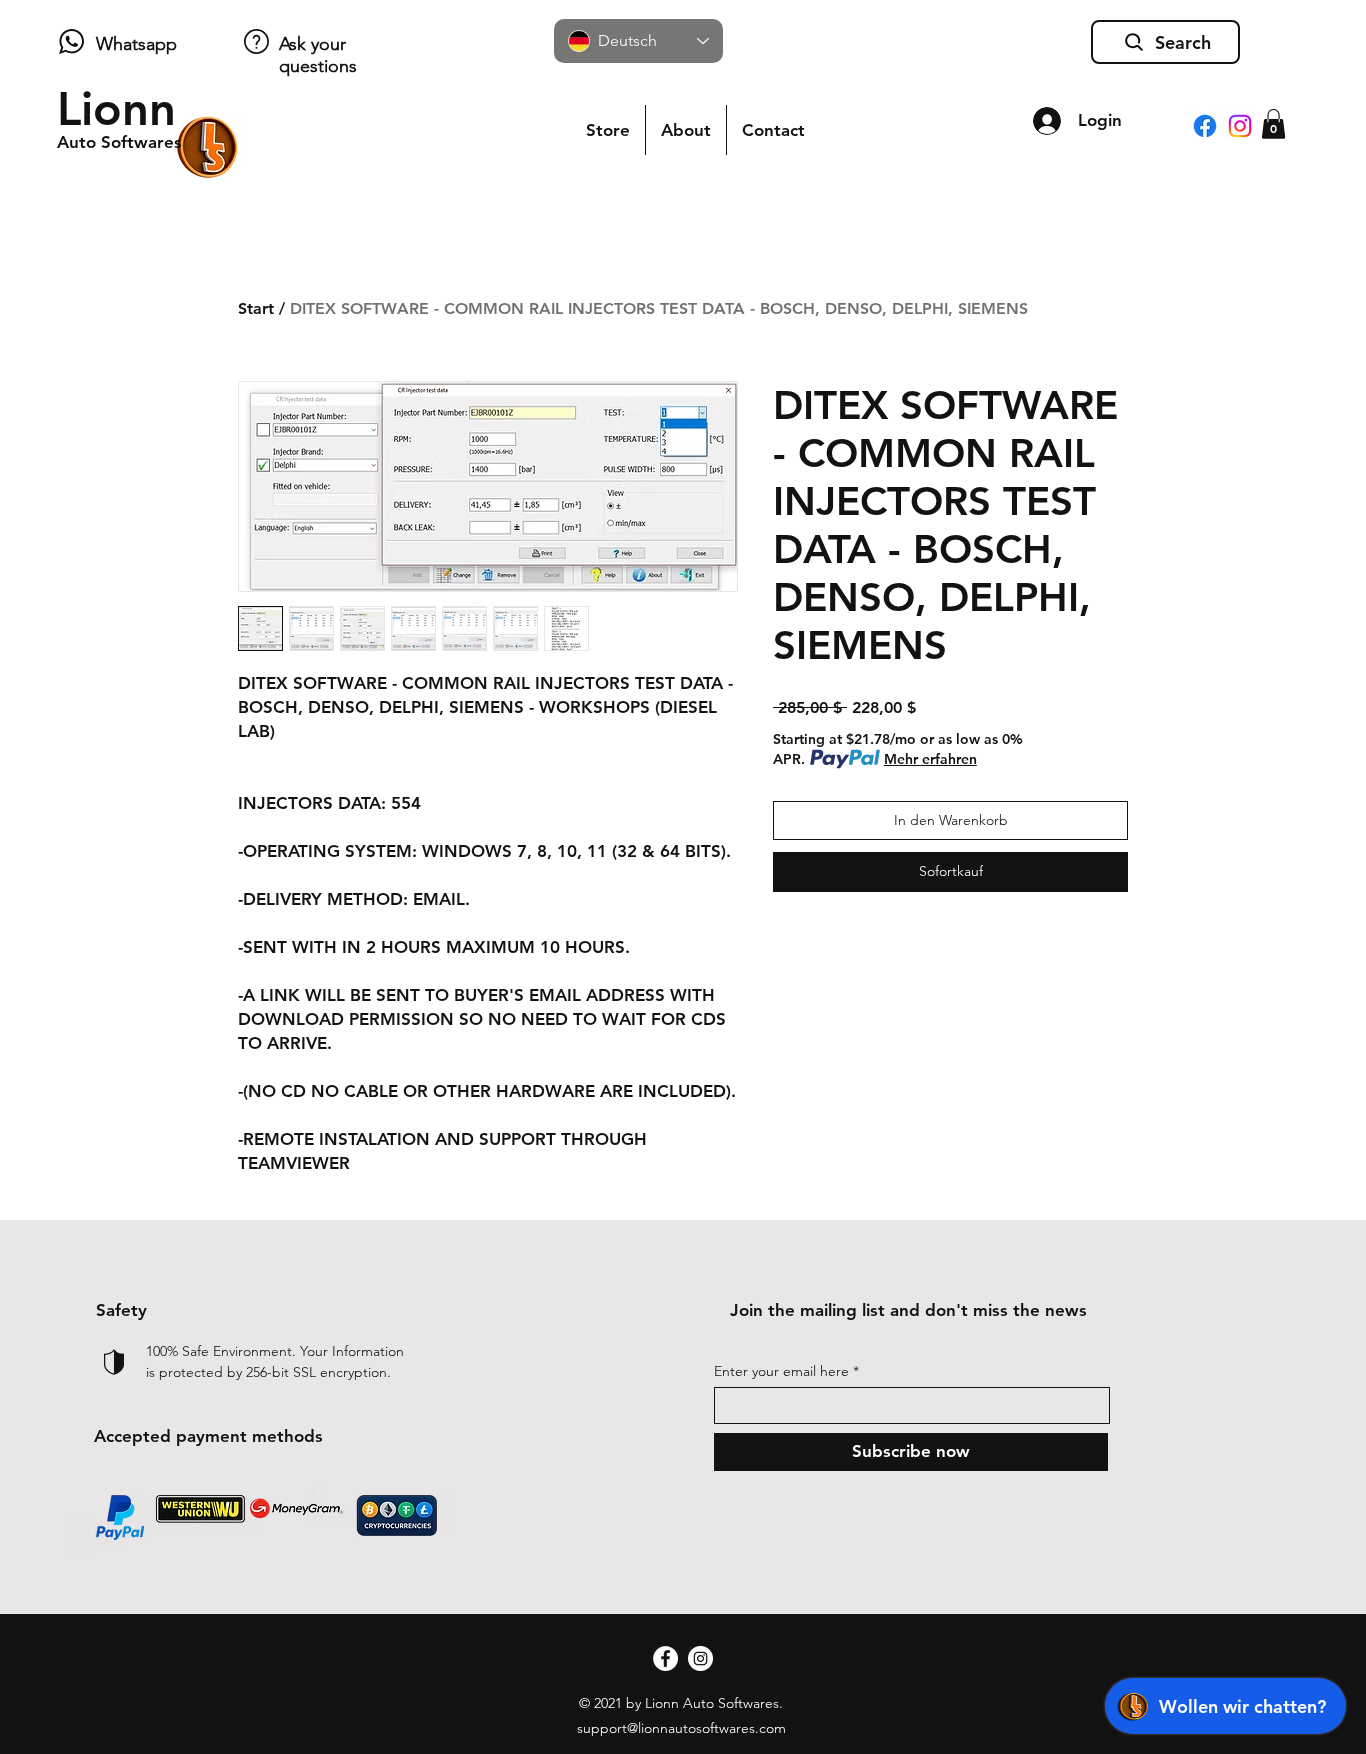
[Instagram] (1240, 126)
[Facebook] (1205, 126)
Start (256, 308)
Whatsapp (136, 44)
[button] (1273, 124)
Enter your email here (781, 1371)
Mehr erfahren (930, 759)
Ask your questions (318, 55)
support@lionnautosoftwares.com (681, 1728)
